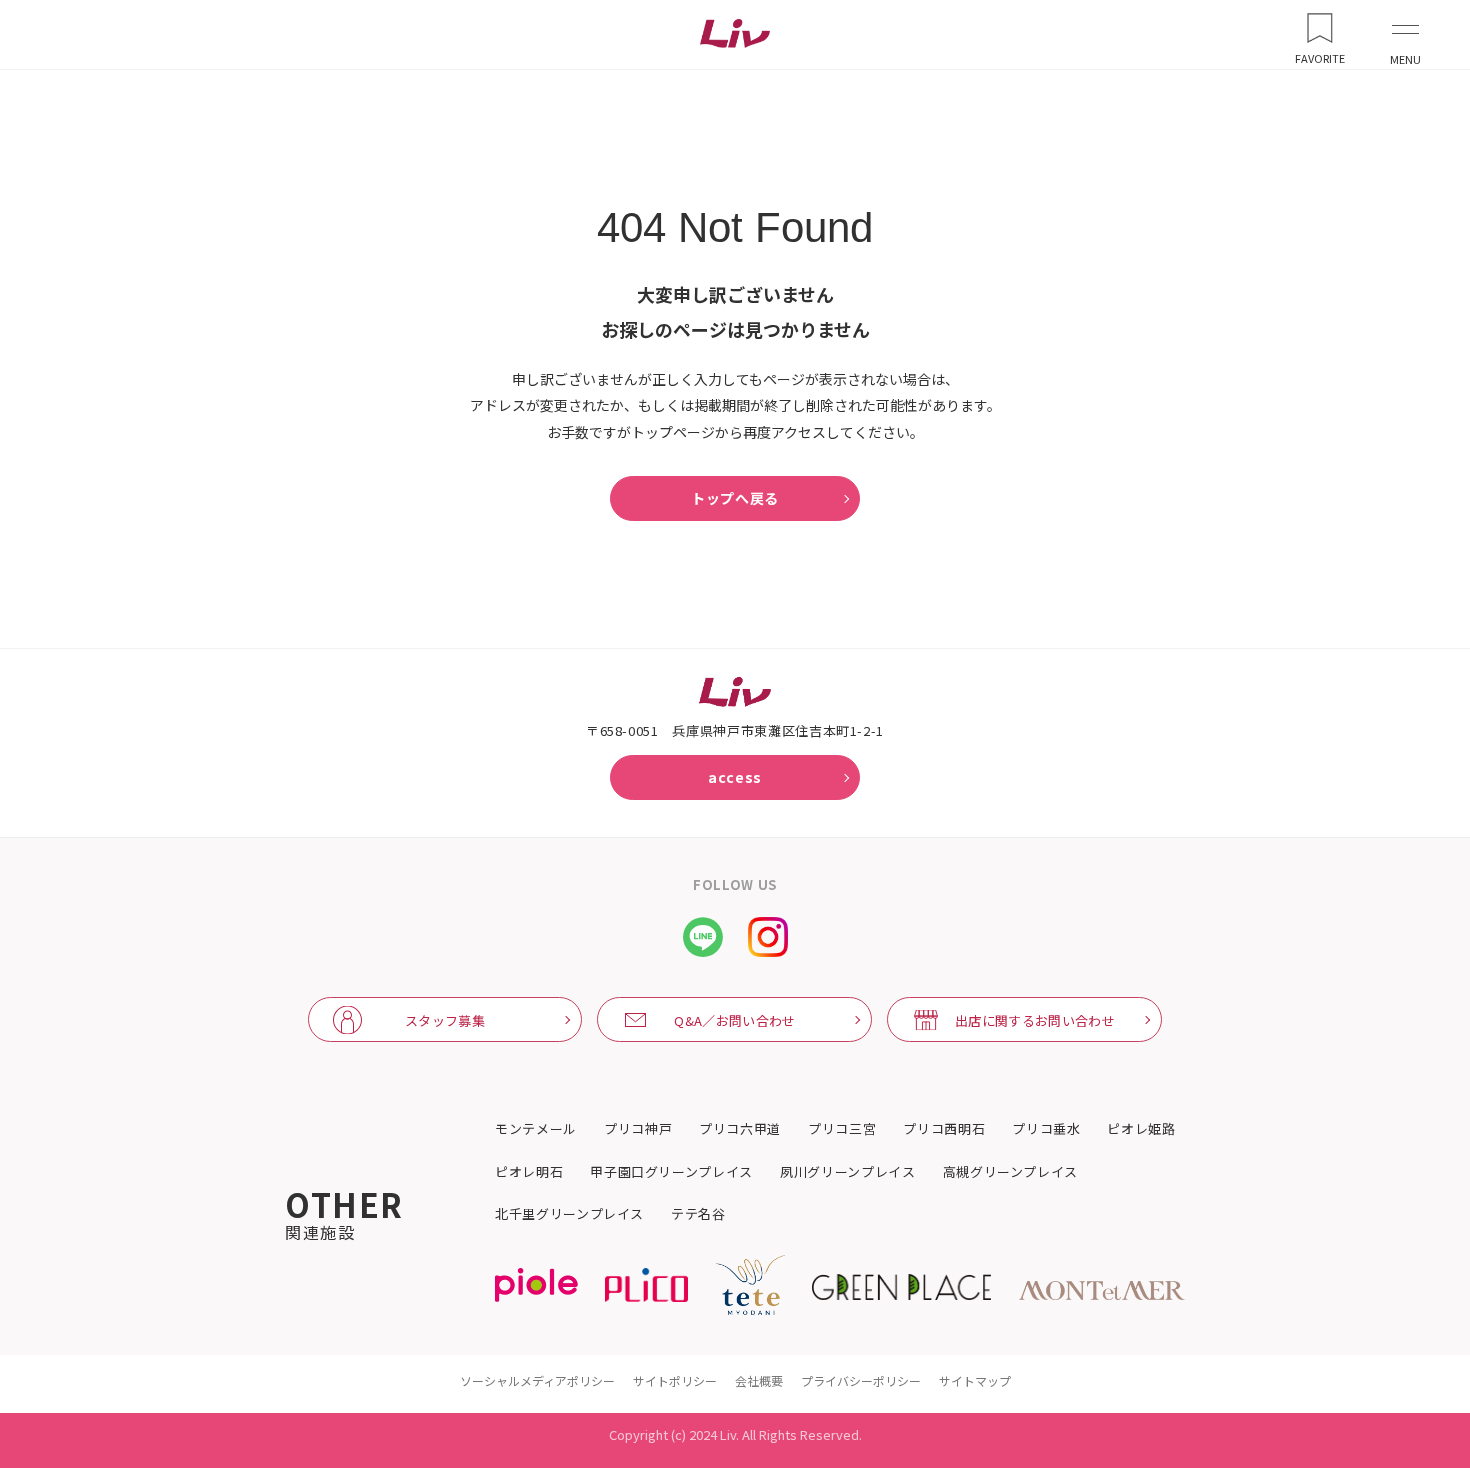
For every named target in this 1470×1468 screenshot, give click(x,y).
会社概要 (759, 1380)
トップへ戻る (735, 498)
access (735, 777)
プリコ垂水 (1046, 1129)
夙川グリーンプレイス (848, 1172)
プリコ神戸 (638, 1129)
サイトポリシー (675, 1380)
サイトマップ (975, 1380)
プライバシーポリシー (861, 1380)
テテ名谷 (698, 1214)
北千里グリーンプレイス (569, 1214)
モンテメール (536, 1129)
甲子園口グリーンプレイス (671, 1172)
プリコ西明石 (944, 1129)
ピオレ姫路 (1141, 1129)
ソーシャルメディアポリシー (537, 1380)
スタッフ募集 (445, 1020)
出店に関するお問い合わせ (1035, 1020)
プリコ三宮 (842, 1129)
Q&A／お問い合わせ (734, 1020)
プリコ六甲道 (740, 1129)
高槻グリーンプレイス (1011, 1172)
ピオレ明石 (529, 1172)
